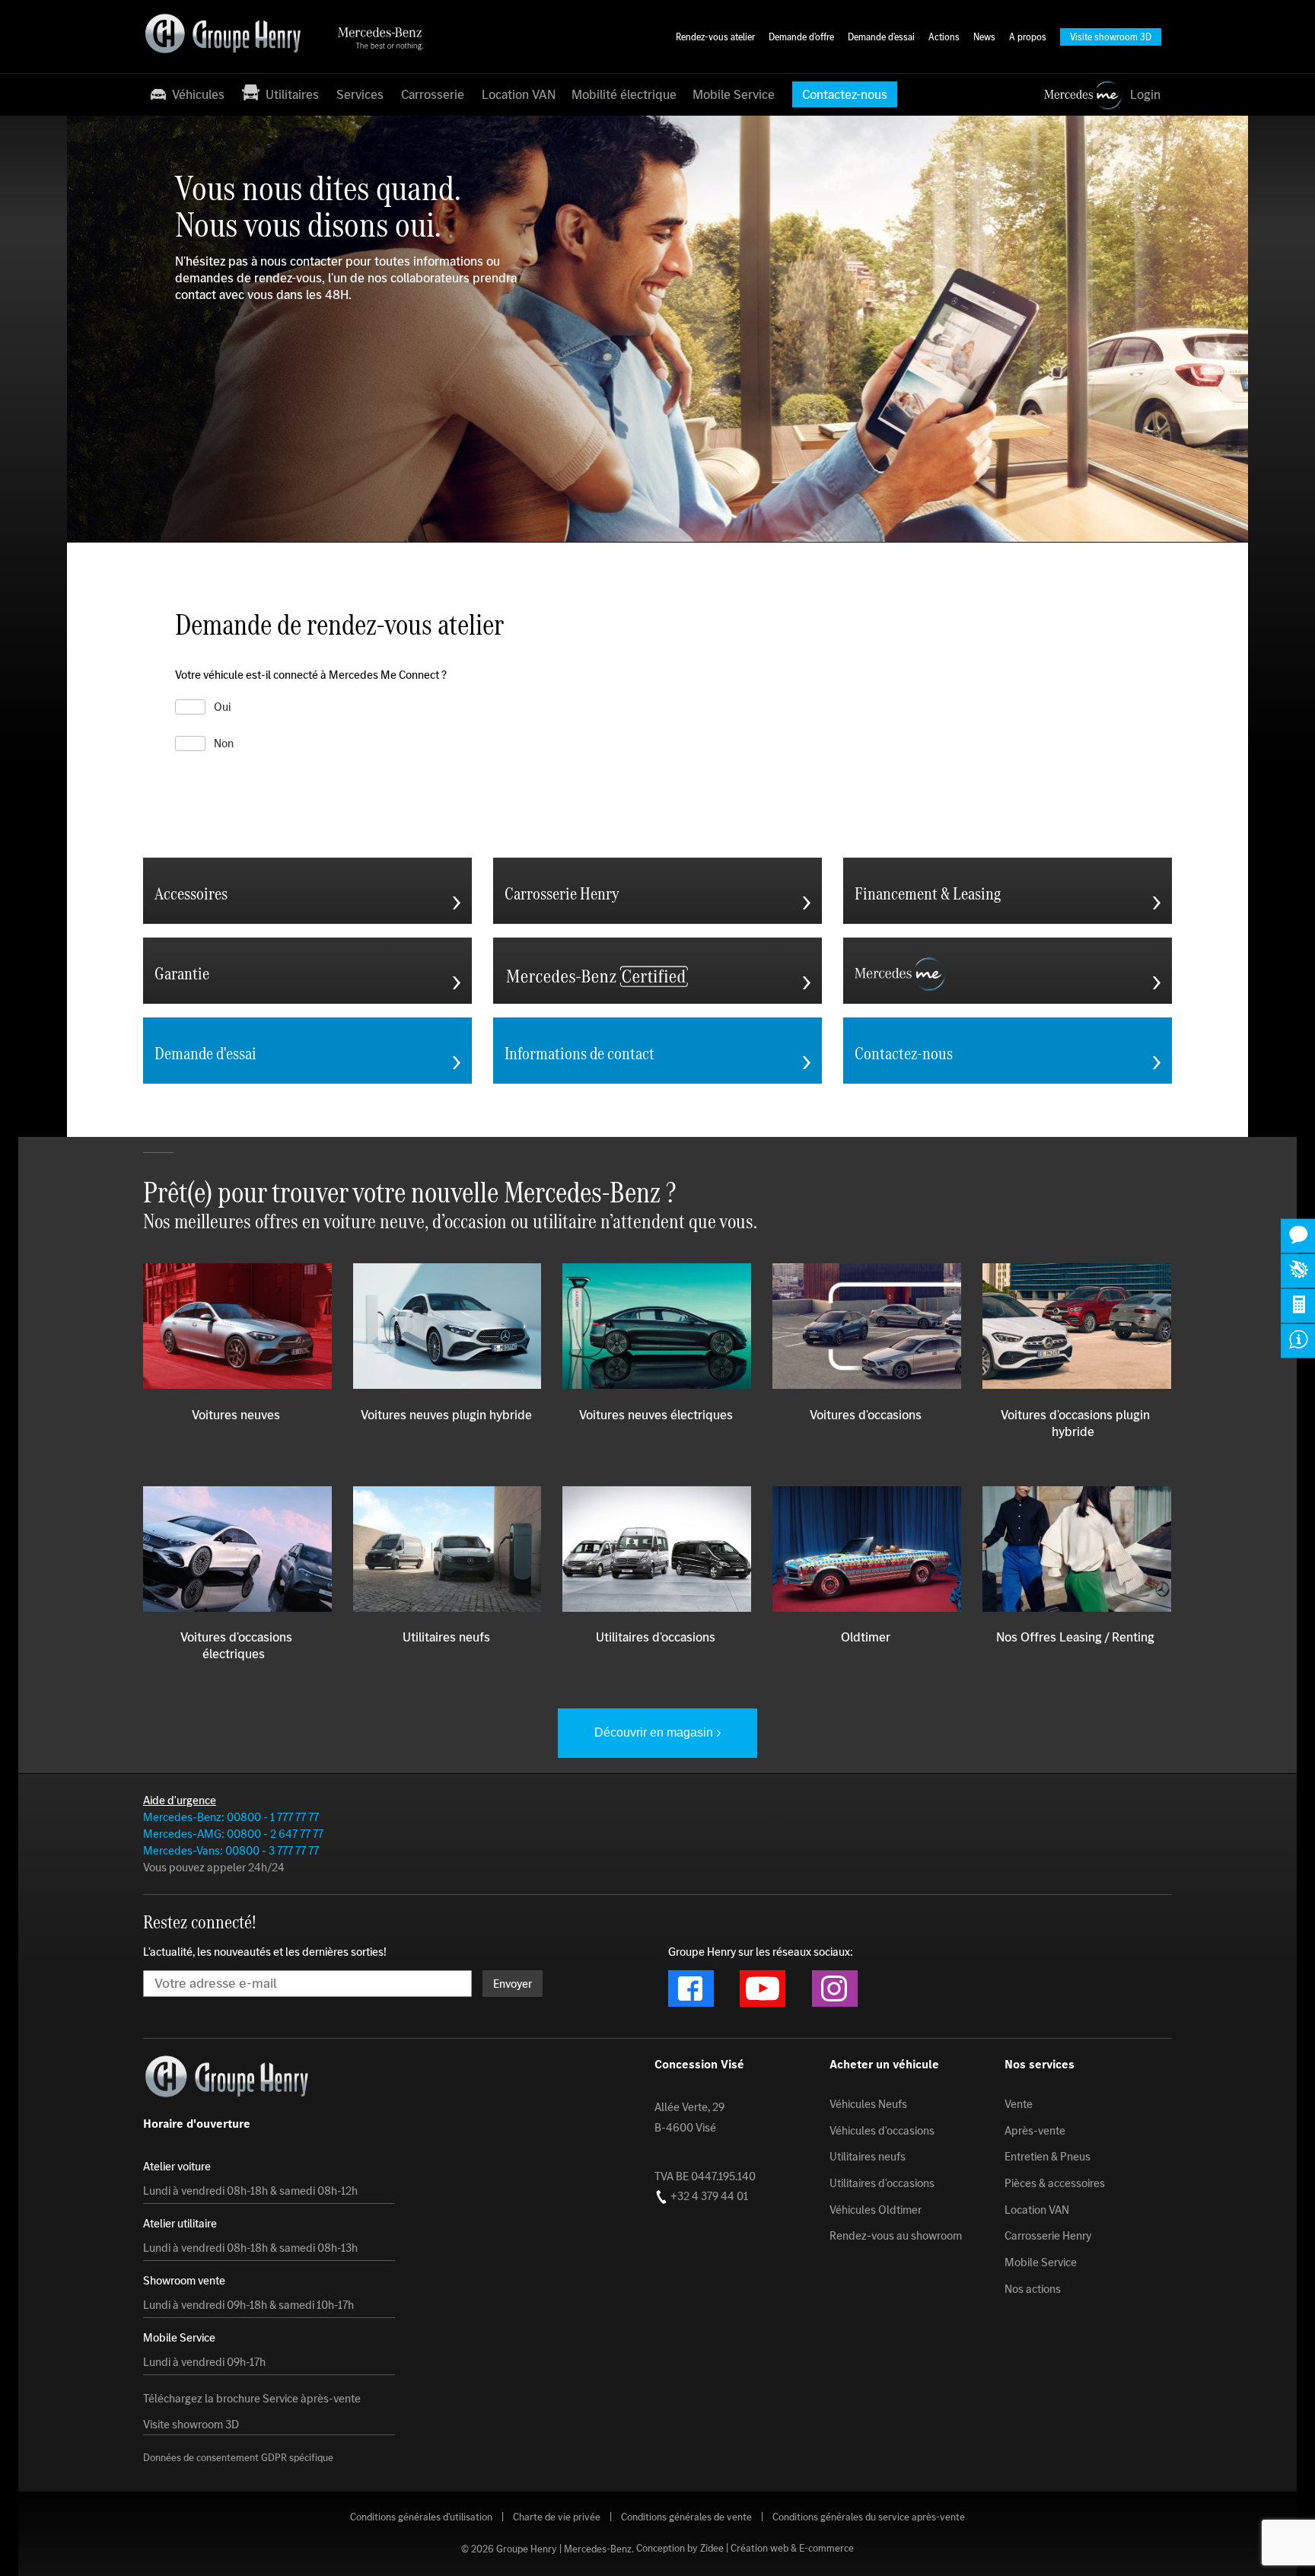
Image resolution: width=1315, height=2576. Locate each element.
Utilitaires (289, 94)
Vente (1019, 2104)
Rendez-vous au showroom (896, 2236)
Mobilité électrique (624, 94)
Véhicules (197, 94)
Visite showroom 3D (191, 2425)
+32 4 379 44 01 (708, 2196)
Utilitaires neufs (868, 2157)
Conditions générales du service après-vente (869, 2517)
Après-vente (1035, 2131)
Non (224, 744)
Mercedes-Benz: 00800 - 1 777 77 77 (231, 1817)
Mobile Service (734, 94)
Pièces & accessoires (1055, 2183)
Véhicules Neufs (868, 2104)
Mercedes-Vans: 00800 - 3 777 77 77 (231, 1850)
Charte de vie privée (557, 2517)
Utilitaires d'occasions (882, 2183)
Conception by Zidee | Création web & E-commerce (745, 2549)
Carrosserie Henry (1048, 2236)
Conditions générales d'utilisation (421, 2517)
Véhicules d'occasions (882, 2131)
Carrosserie (433, 94)
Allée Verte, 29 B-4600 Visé (689, 2117)
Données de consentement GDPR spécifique (238, 2458)
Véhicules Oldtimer (876, 2210)
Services (360, 94)
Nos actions (1033, 2289)
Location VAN (519, 94)
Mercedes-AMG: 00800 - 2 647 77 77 (233, 1834)
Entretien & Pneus (1048, 2157)
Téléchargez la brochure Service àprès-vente (252, 2399)
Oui (222, 707)
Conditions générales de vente (686, 2517)
